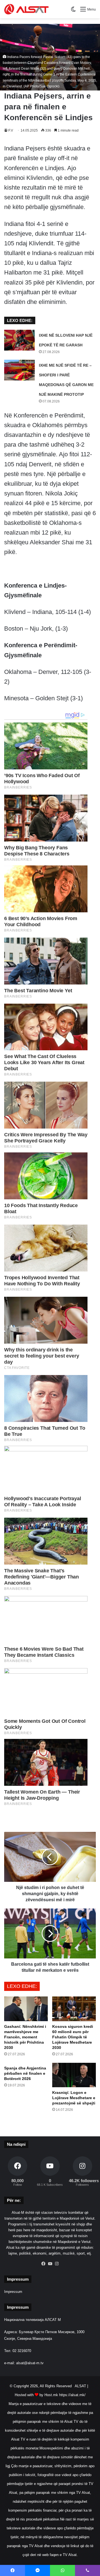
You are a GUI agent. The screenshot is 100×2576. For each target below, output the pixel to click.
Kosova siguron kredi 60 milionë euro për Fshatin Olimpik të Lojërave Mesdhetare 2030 (73, 2037)
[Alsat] (26, 9)
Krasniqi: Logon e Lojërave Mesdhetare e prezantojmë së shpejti (74, 2098)
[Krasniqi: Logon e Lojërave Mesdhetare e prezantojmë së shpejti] (74, 2075)
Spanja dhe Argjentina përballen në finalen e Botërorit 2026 (25, 2073)
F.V (11, 130)
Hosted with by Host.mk (36, 2395)
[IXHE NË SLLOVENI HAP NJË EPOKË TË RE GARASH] (19, 340)
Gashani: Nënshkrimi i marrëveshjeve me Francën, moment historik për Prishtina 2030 (25, 2037)
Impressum (13, 2292)
